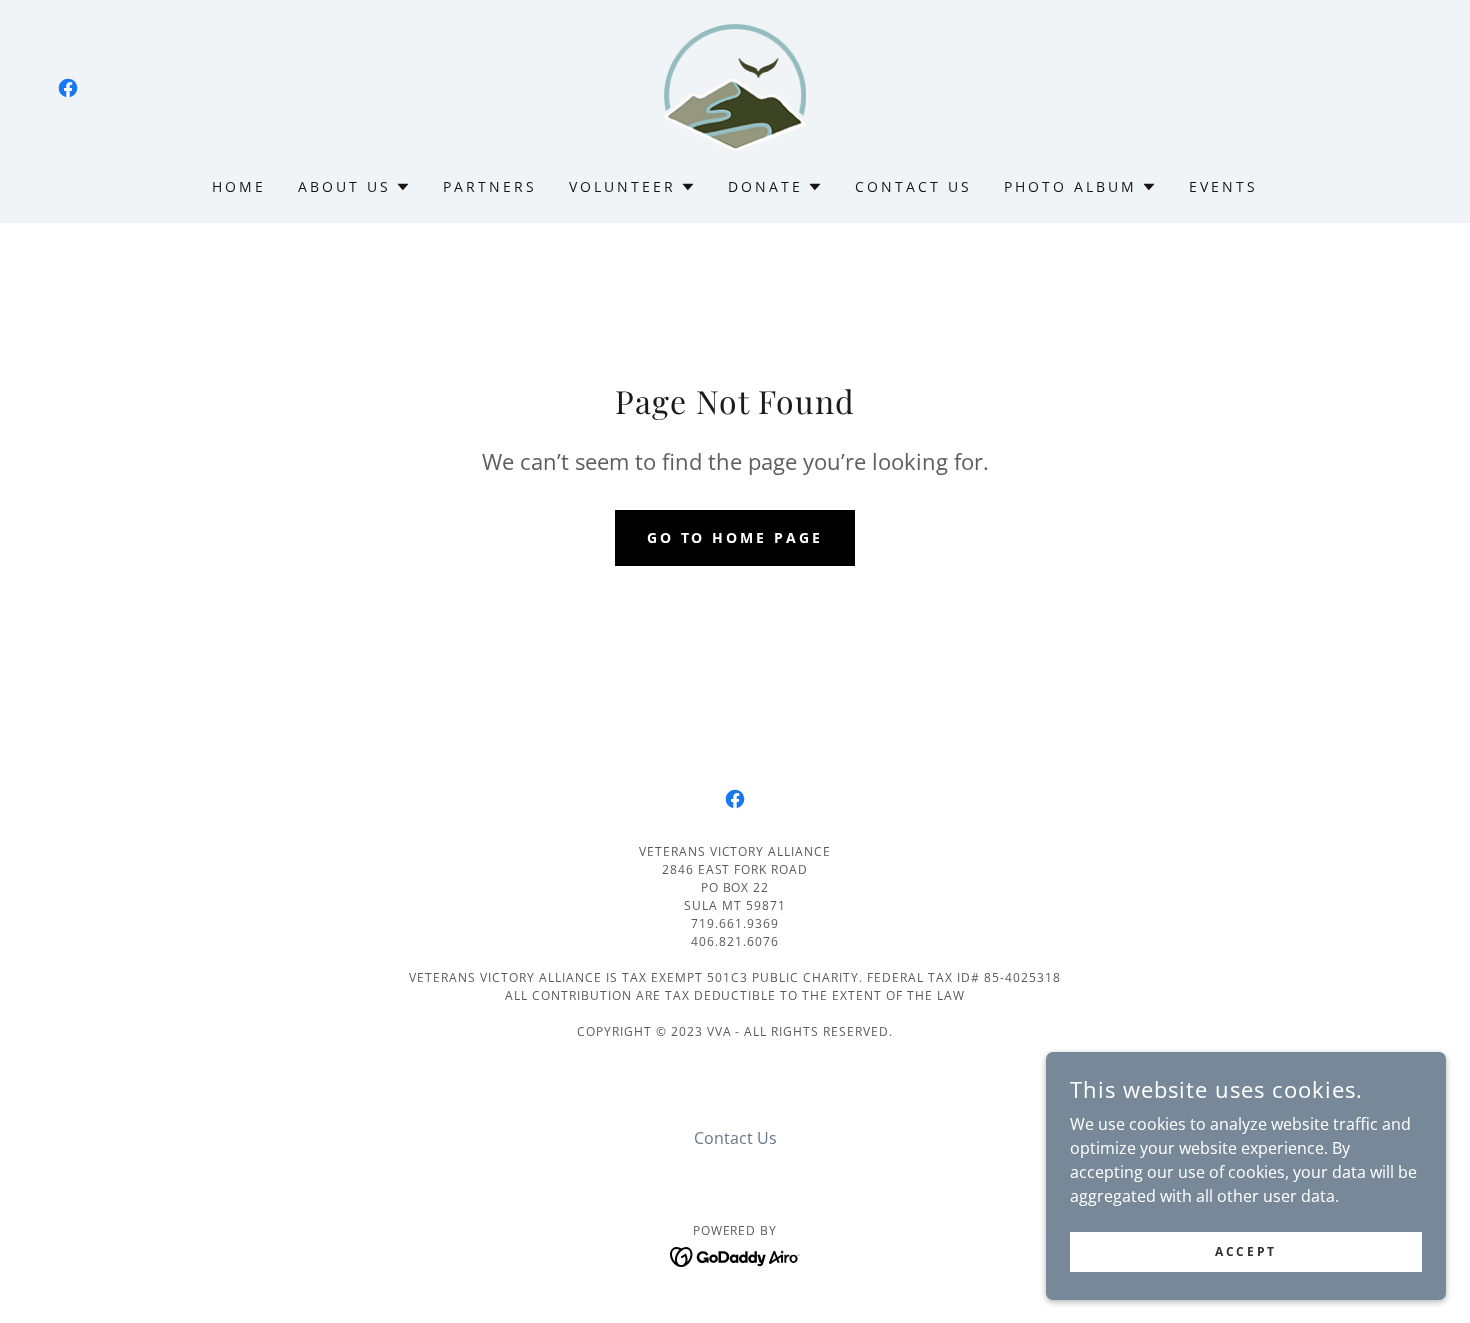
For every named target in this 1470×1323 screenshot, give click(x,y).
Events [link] (1223, 186)
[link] (68, 88)
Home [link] (239, 186)
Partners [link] (490, 186)
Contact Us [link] (913, 186)
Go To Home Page (735, 537)
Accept (1245, 1251)
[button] (354, 187)
